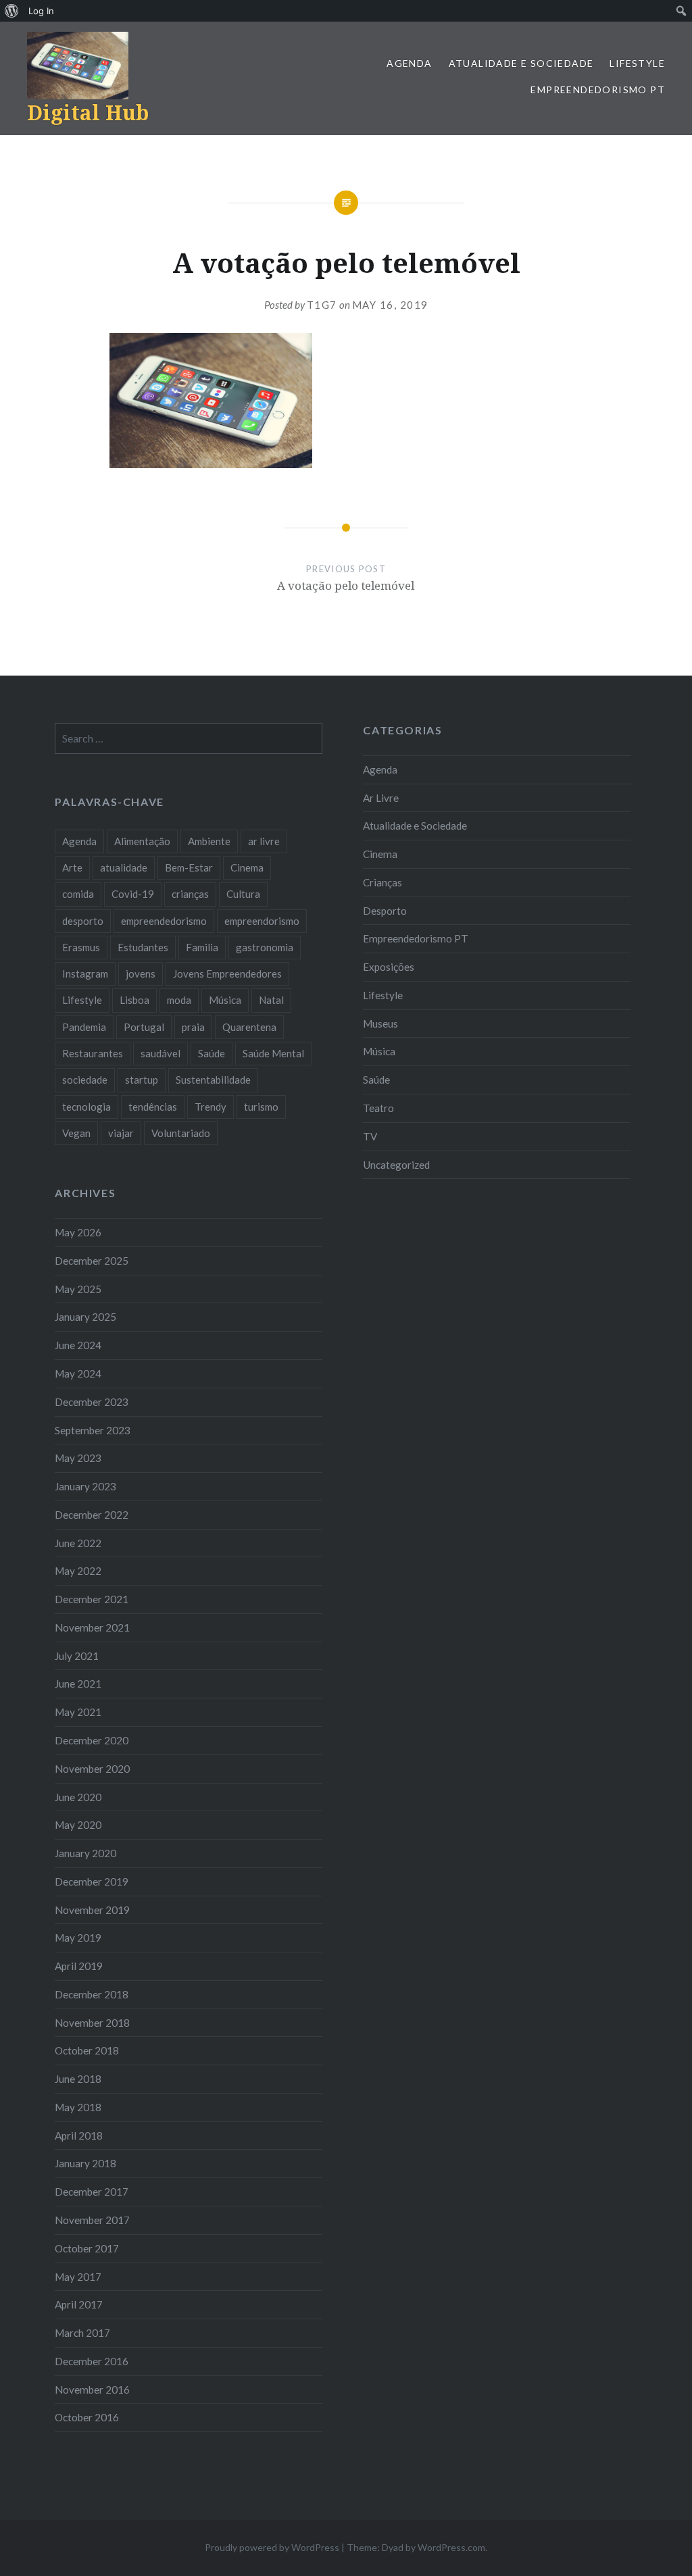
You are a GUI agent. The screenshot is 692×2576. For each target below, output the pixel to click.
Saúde (376, 1080)
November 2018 (92, 2023)
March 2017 (82, 2333)
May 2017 (78, 2277)
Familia (202, 947)
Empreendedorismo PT (598, 90)
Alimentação (142, 841)
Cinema (380, 854)
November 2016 (92, 2390)
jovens (141, 974)
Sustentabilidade (213, 1080)
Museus (380, 1024)
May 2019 (78, 1938)
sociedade (85, 1080)
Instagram (85, 974)
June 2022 (78, 1543)
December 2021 (92, 1599)
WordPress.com (451, 2547)
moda (179, 1000)
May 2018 (78, 2107)
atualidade (124, 867)
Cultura (243, 894)
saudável (160, 1053)
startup (142, 1080)
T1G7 (322, 305)
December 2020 (92, 1740)
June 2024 (78, 1345)
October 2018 (87, 2050)
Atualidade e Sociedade (521, 63)
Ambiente (209, 841)
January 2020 (85, 1853)
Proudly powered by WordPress (272, 2547)
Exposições (389, 967)
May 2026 (78, 1232)
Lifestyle (637, 63)
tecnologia (86, 1107)
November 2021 (92, 1627)
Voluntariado (181, 1133)
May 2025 (78, 1289)
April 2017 (79, 2304)
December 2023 (92, 1402)
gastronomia (265, 947)
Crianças (382, 882)
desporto (83, 921)
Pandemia (84, 1027)
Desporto (385, 911)
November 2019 (92, 1910)
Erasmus (81, 947)
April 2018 (79, 2136)
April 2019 (79, 1966)
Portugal (144, 1027)
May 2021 (78, 1712)
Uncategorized (396, 1165)
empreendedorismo (164, 921)
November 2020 (92, 1769)
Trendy (211, 1107)
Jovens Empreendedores (227, 974)
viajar (121, 1133)
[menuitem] (12, 11)
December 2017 (92, 2192)
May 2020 (78, 1825)
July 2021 (77, 1656)
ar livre (264, 841)
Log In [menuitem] (41, 11)
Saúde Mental (273, 1053)
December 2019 (92, 1882)
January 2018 (85, 2163)
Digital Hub (88, 112)
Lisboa (134, 1000)
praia (193, 1027)
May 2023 (78, 1458)
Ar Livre (381, 798)
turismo (261, 1107)
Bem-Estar (189, 867)
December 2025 (92, 1261)
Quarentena (249, 1027)
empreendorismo (262, 921)
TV (370, 1136)
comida (78, 894)
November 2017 (92, 2220)
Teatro (378, 1108)
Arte (72, 867)
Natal (271, 1000)
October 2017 (87, 2248)
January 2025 (85, 1317)
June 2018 (78, 2079)
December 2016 (92, 2361)
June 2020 (78, 1797)
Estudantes (143, 947)
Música (379, 1051)
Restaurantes (93, 1053)
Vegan (76, 1133)
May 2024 (78, 1373)
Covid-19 (133, 894)
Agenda (409, 63)
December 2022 (92, 1515)
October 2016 (87, 2417)
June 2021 (78, 1684)
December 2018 (92, 1994)
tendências (153, 1107)
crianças (190, 894)
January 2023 (85, 1486)
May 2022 (78, 1571)
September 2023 (93, 1430)
